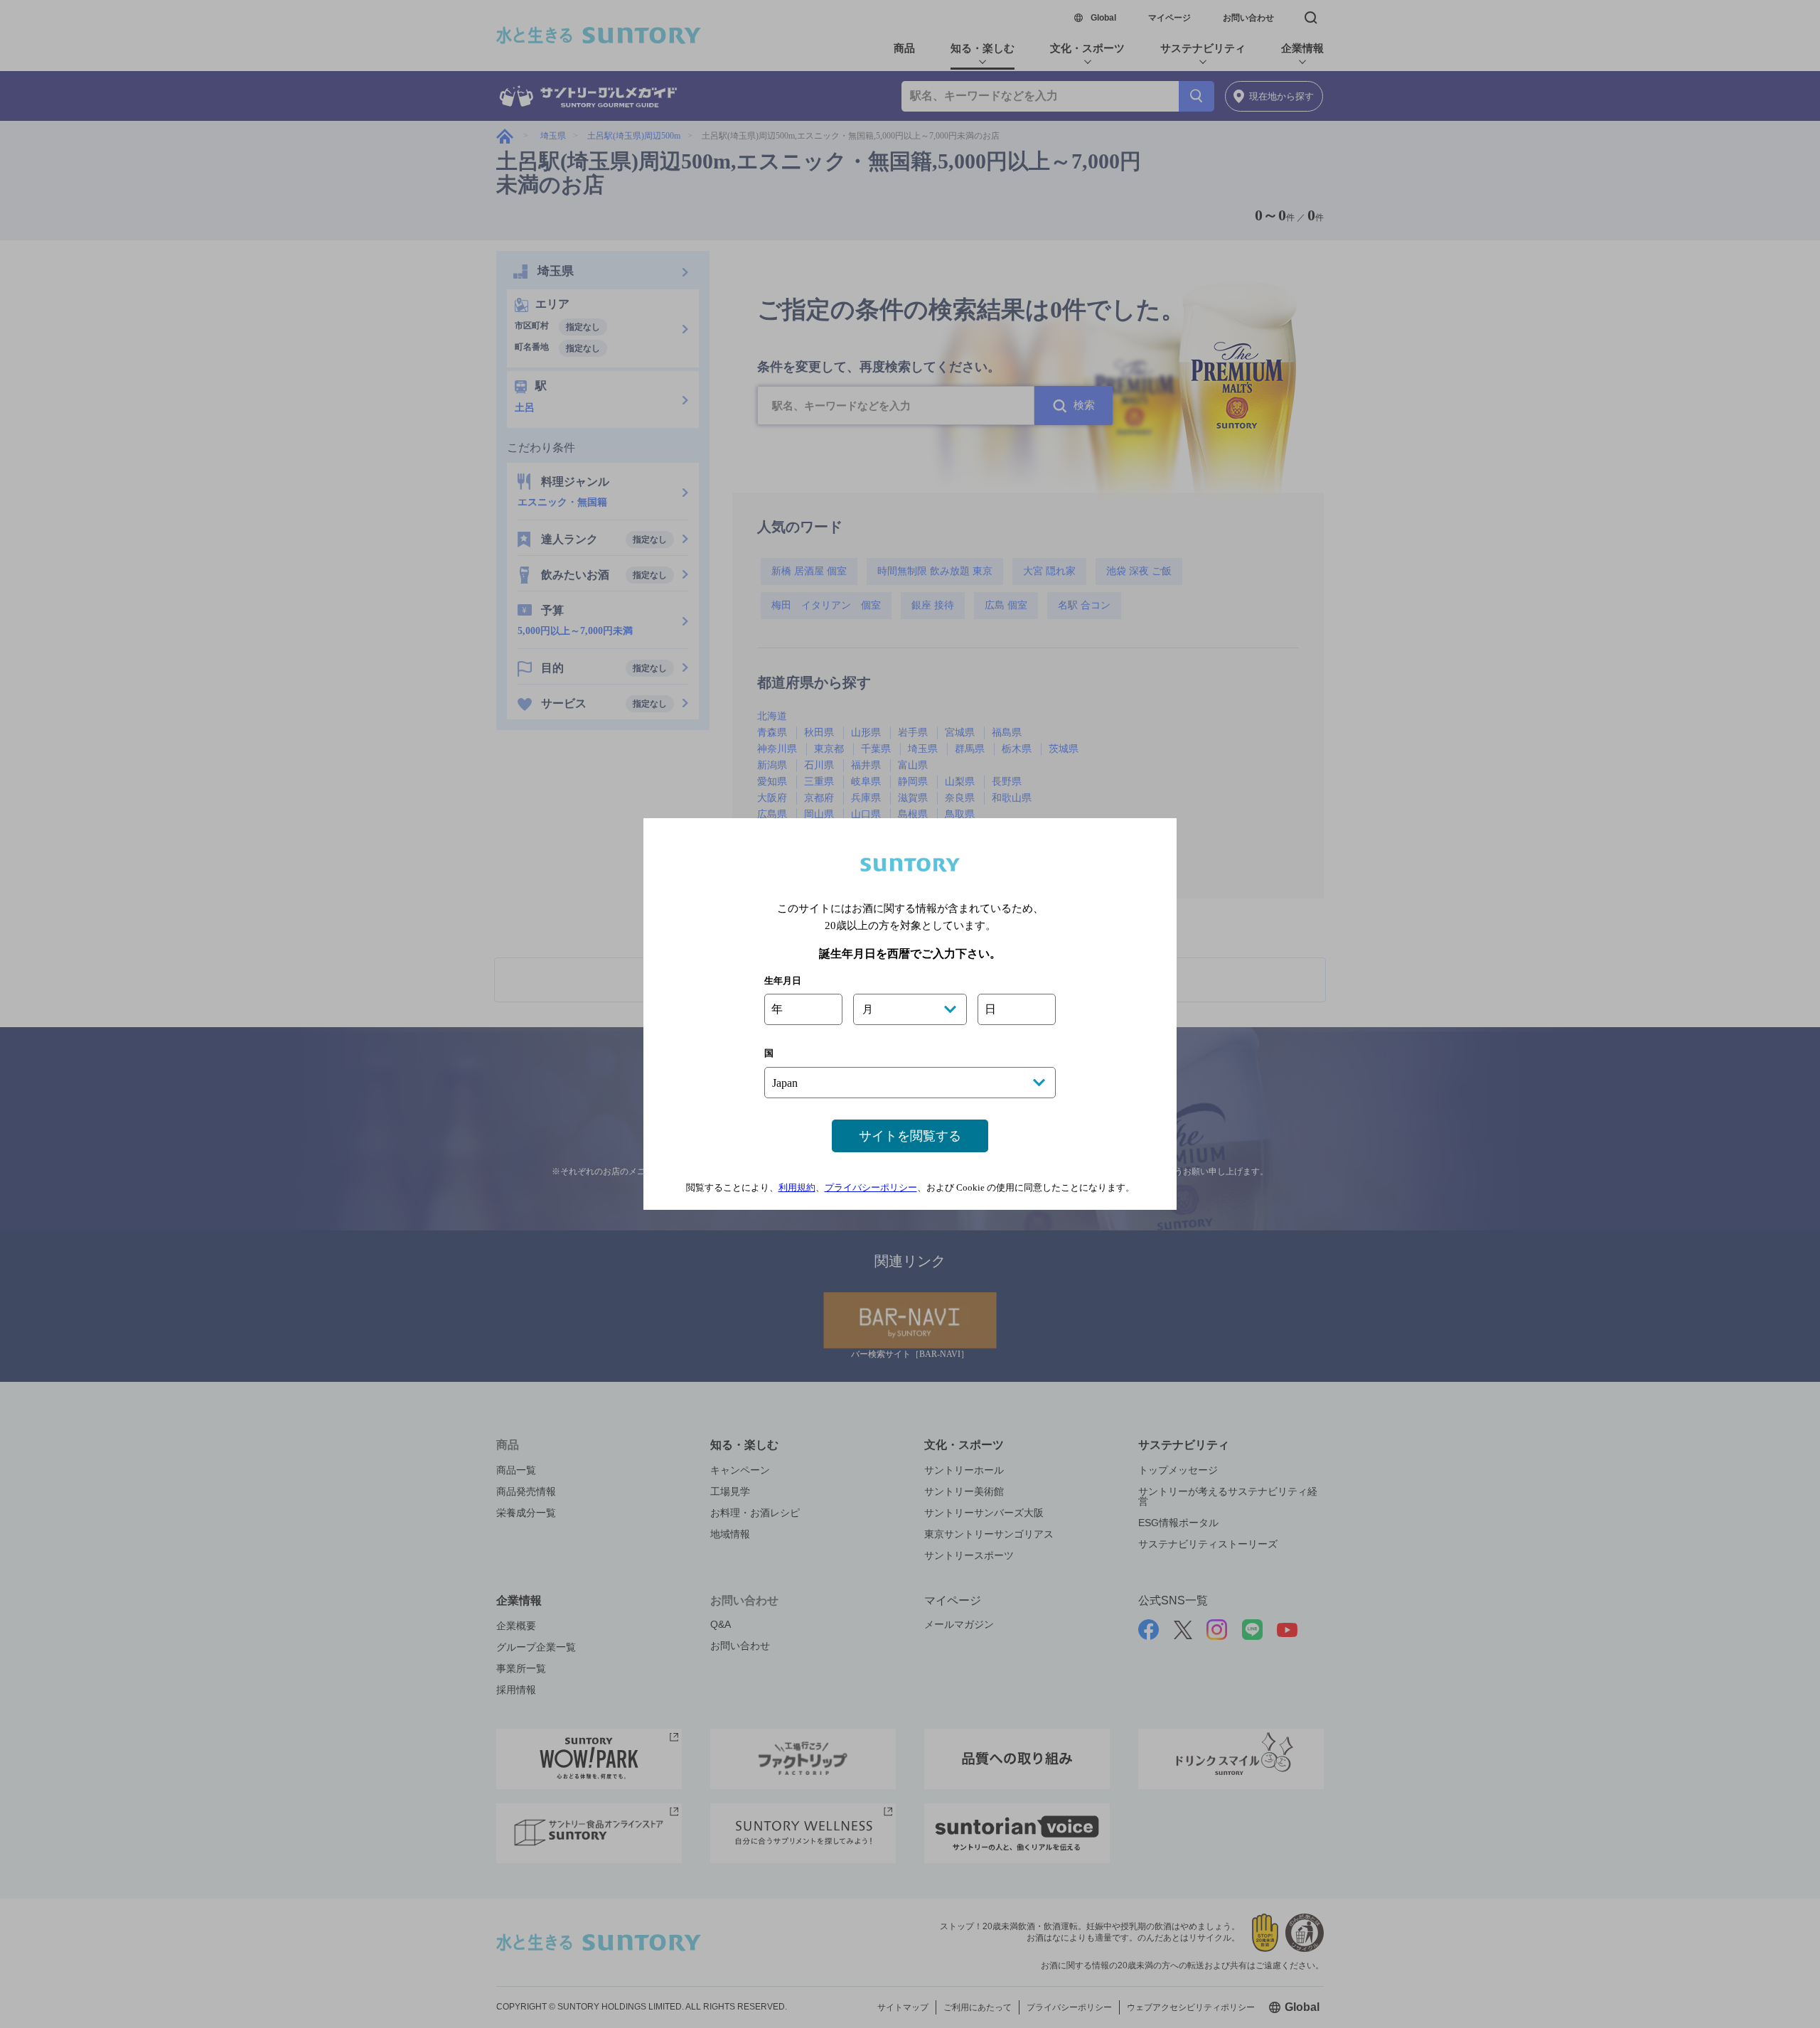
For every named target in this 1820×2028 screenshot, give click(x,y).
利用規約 (797, 1187)
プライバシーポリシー (871, 1187)
